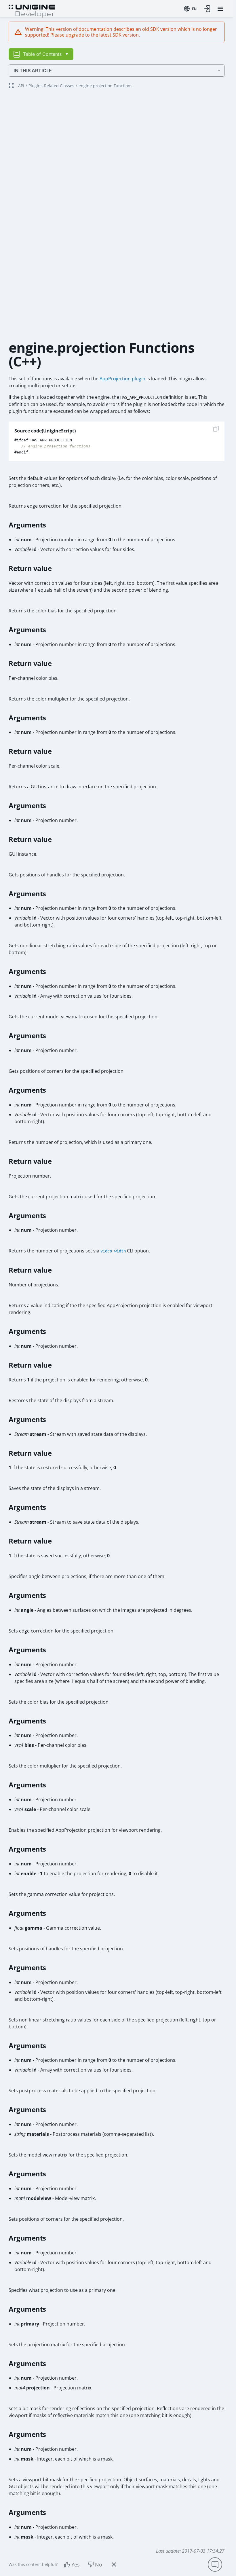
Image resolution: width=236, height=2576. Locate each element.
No (99, 2564)
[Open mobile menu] (220, 9)
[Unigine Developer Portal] (32, 10)
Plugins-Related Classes (51, 86)
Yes (76, 2564)
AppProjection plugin (122, 379)
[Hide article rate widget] (114, 2564)
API (21, 86)
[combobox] (190, 9)
